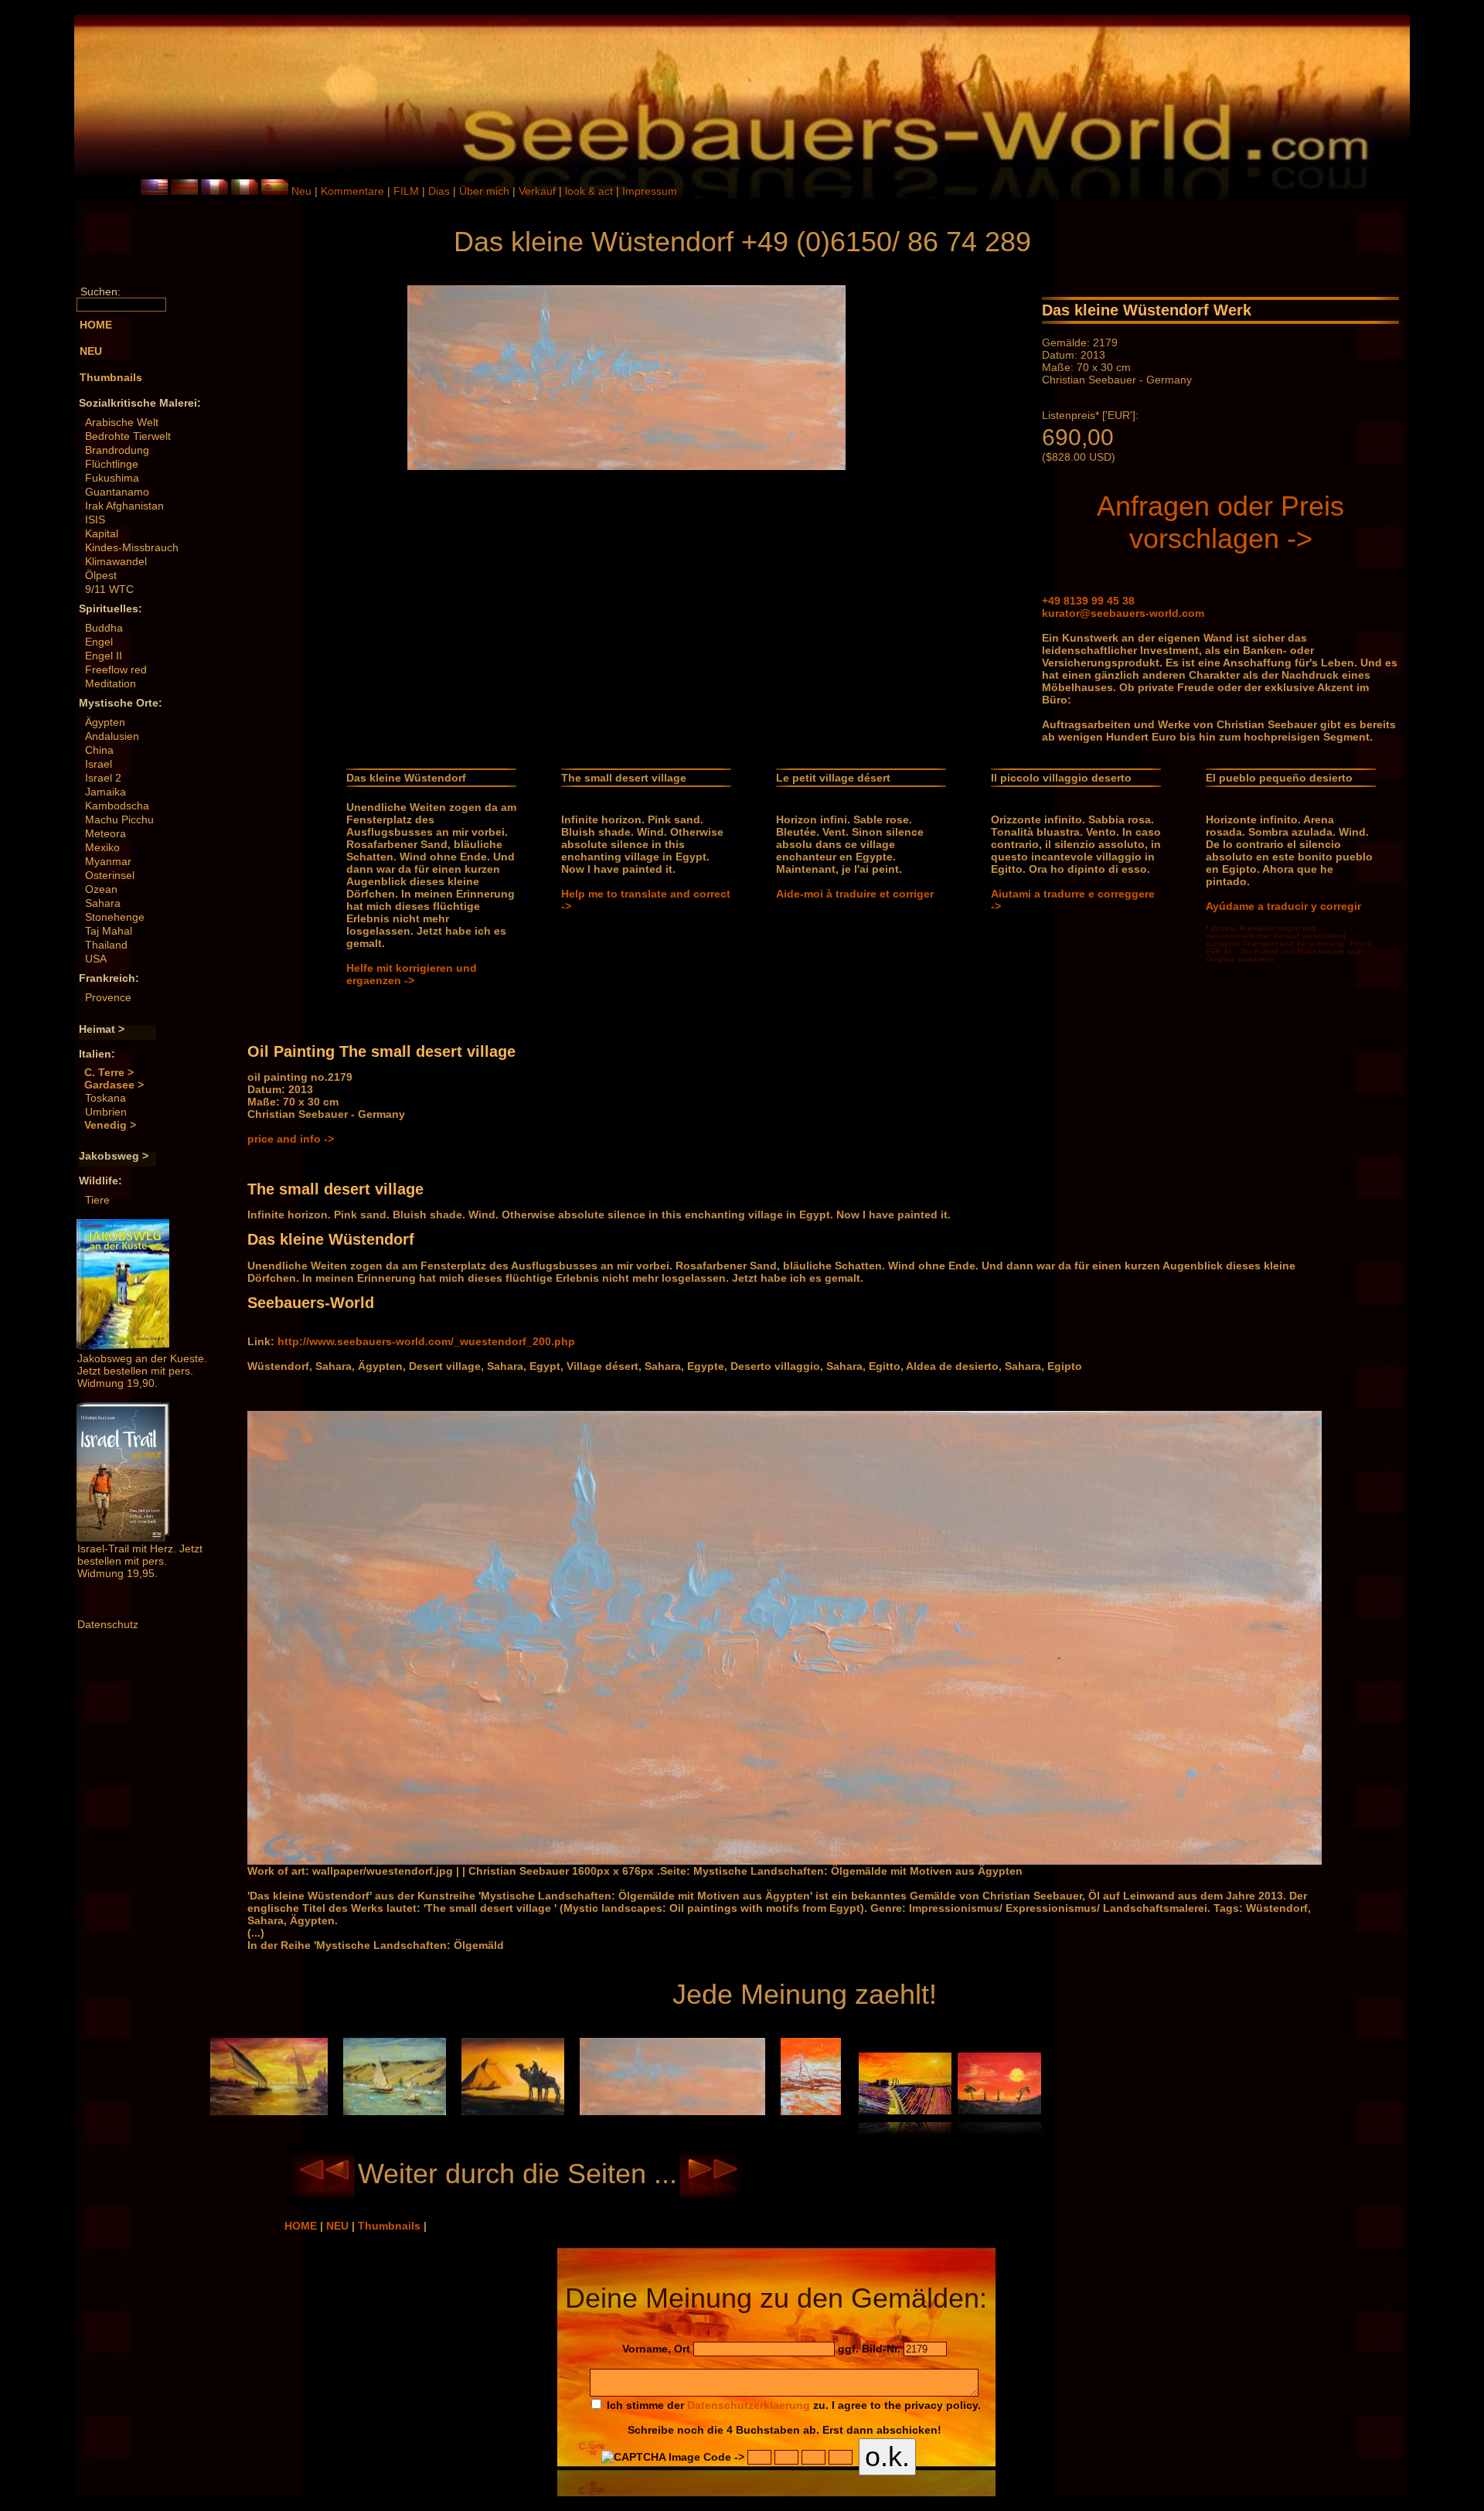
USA (96, 959)
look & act (591, 191)
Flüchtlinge (112, 464)
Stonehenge (115, 917)
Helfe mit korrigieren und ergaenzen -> (412, 974)
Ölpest (101, 575)
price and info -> (291, 1139)
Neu (301, 191)
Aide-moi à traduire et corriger (855, 894)
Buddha (104, 628)
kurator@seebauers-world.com (1123, 613)
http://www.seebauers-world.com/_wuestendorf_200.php (426, 1341)
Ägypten (105, 722)
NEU (339, 2226)
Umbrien (106, 1112)
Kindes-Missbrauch (132, 547)
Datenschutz (108, 1624)
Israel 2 (103, 778)
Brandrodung (117, 450)
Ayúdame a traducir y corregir (1283, 906)
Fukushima (112, 478)
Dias (441, 191)
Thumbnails (391, 2226)
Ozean (101, 889)
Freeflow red (116, 669)
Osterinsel (110, 875)
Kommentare (354, 191)
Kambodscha (117, 806)
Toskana (106, 1098)
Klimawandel (116, 561)
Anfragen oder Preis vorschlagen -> (1220, 522)
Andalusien (112, 736)
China (99, 750)
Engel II (104, 656)
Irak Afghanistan (124, 506)
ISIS (95, 520)
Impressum (650, 191)
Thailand (106, 945)
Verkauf (539, 191)
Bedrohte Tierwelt (128, 436)
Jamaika (106, 792)
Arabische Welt (122, 422)
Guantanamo (117, 492)
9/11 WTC (109, 589)
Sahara (103, 903)
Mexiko (102, 847)
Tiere (97, 1200)
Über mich (486, 191)
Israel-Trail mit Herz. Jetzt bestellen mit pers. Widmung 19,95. (140, 1561)
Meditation (111, 683)
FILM (408, 191)
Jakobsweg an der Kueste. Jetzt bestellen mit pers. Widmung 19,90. (142, 1371)
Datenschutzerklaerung (749, 2405)
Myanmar (108, 861)
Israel (99, 764)
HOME (302, 2226)
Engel (99, 642)
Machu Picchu (119, 819)
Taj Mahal (109, 931)
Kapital (102, 533)
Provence (108, 997)
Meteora (106, 833)
